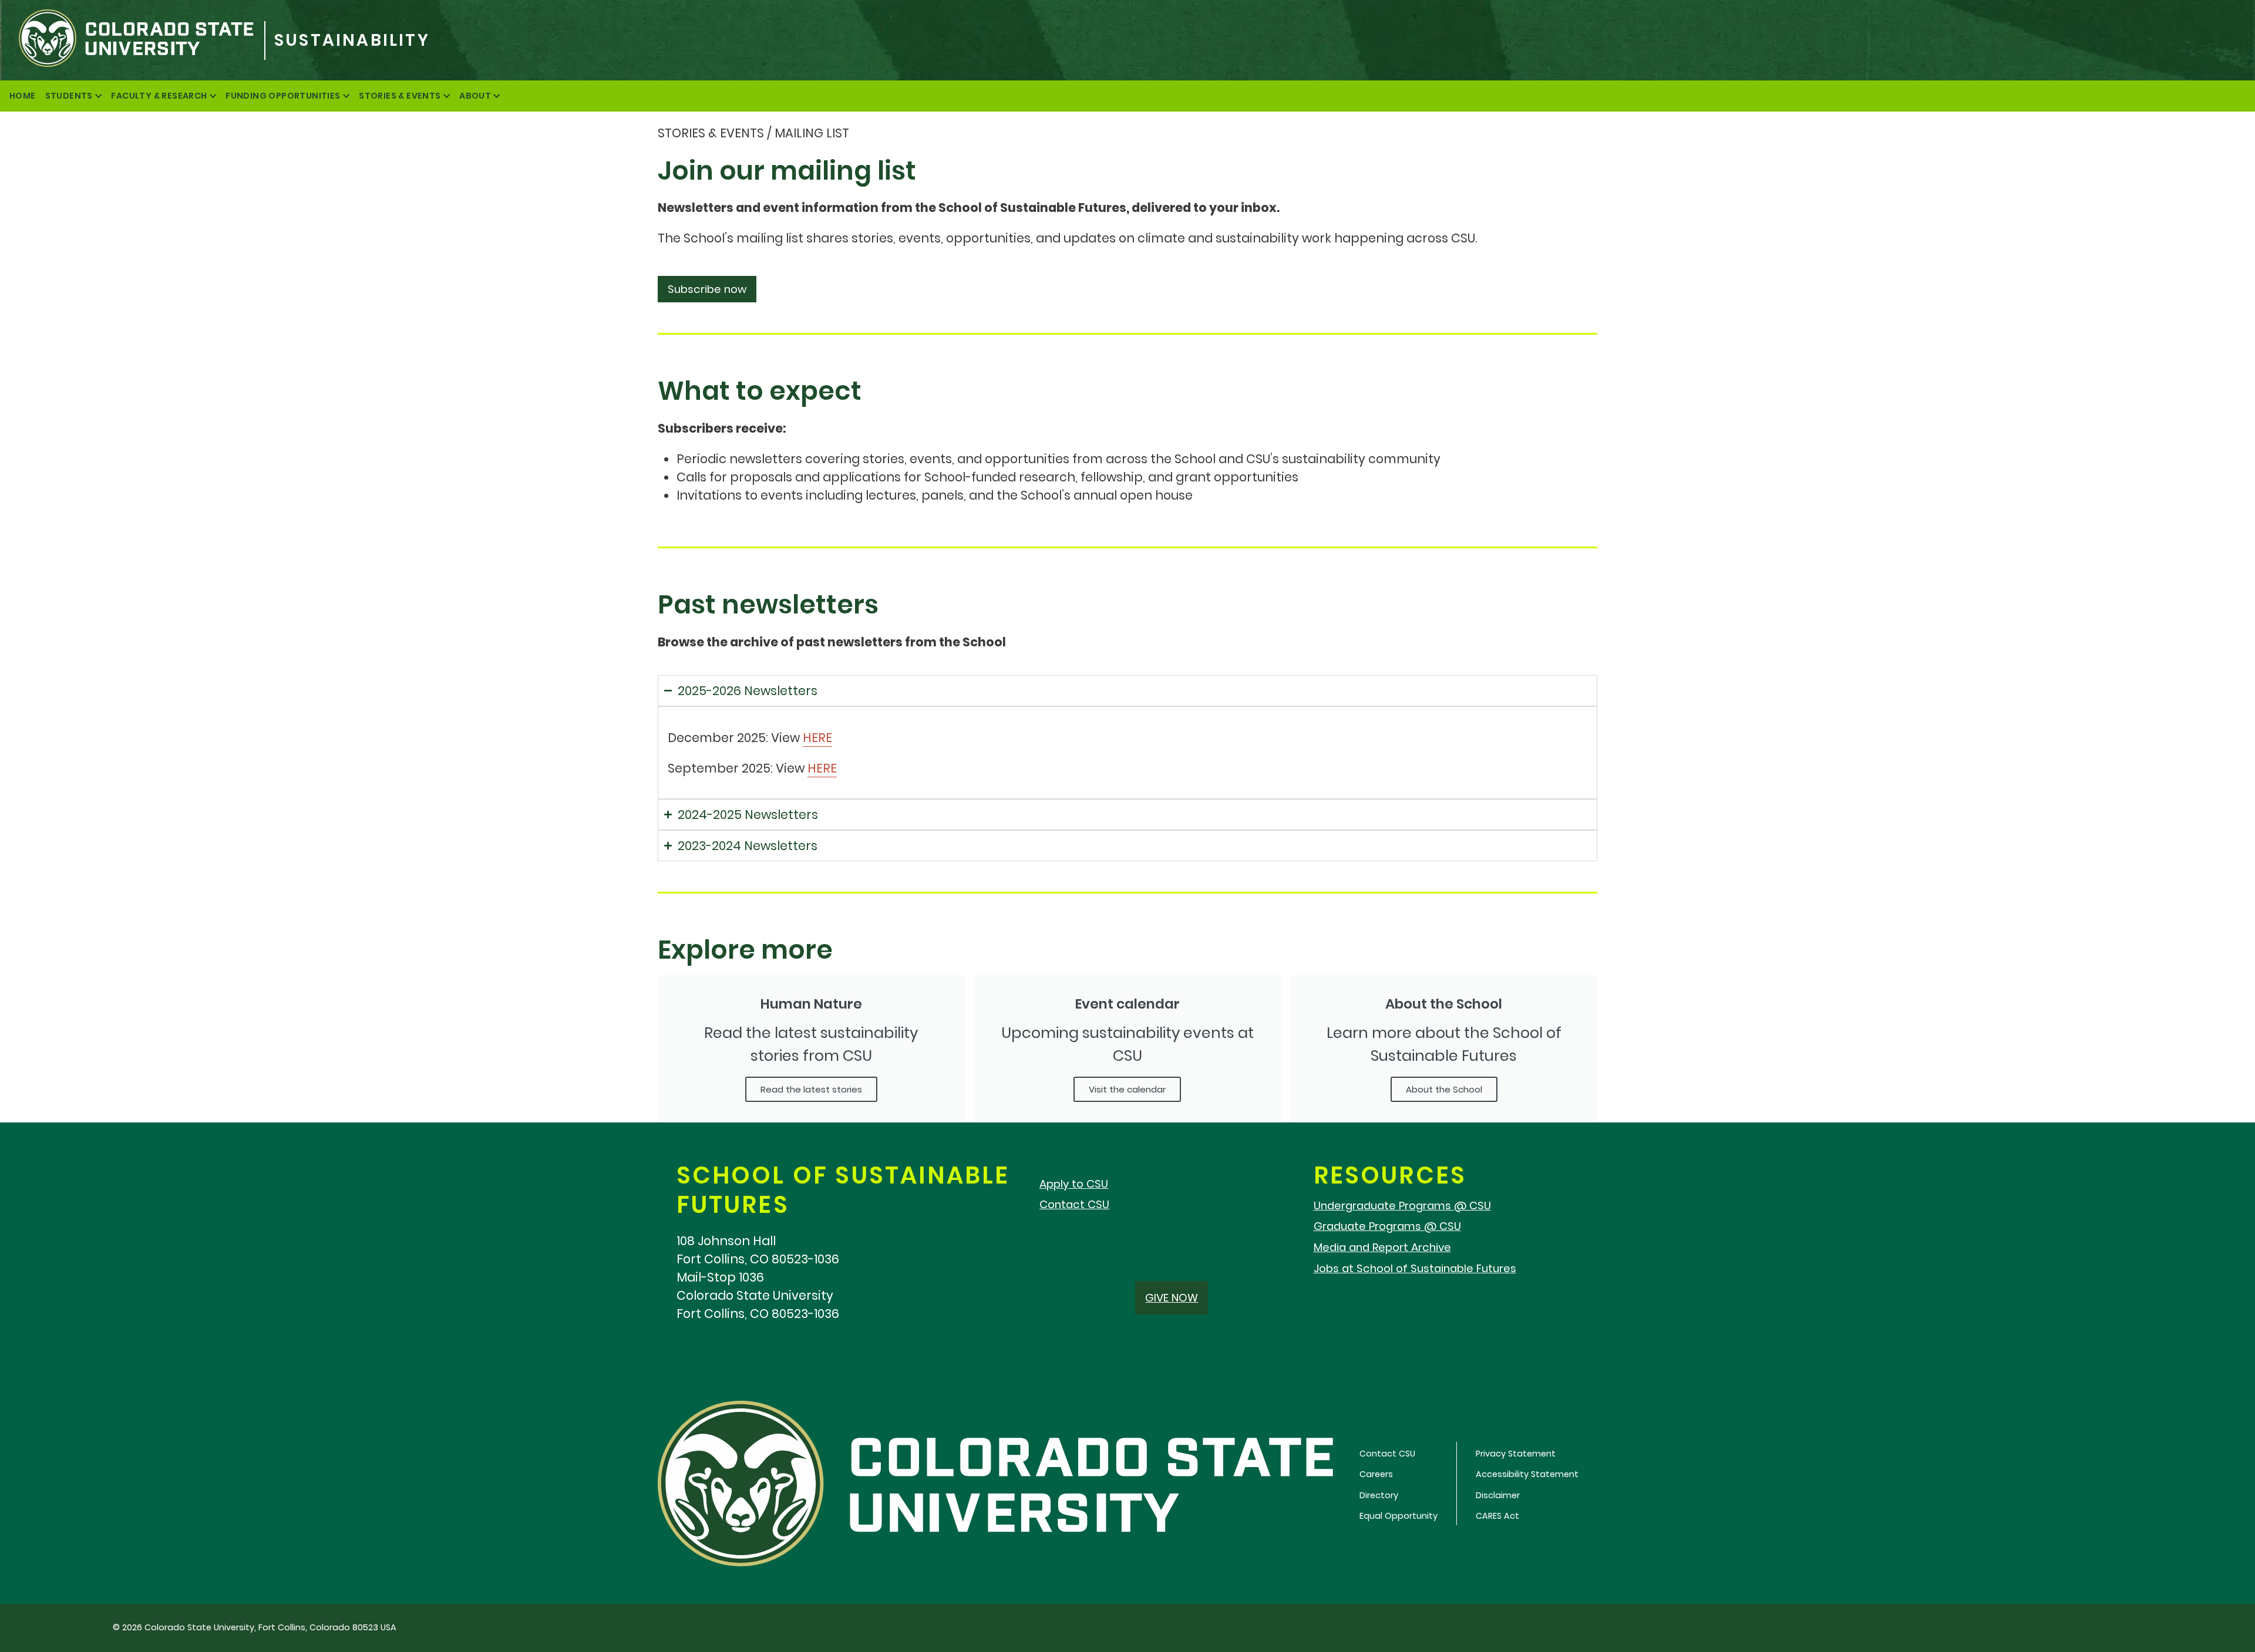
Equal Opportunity (1399, 1516)
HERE (817, 738)
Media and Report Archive (1382, 1247)
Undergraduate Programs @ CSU (1402, 1206)
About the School (1444, 1089)
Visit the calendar (1127, 1089)
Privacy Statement (1516, 1454)
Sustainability (352, 40)
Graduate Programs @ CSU (1387, 1226)
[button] (707, 289)
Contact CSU (1074, 1204)
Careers (1376, 1474)
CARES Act (1497, 1516)
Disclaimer (1498, 1495)
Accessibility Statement (1527, 1474)
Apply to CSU (1074, 1184)
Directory (1379, 1495)
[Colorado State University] (132, 40)
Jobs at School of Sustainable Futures (1415, 1268)
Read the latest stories (811, 1089)
